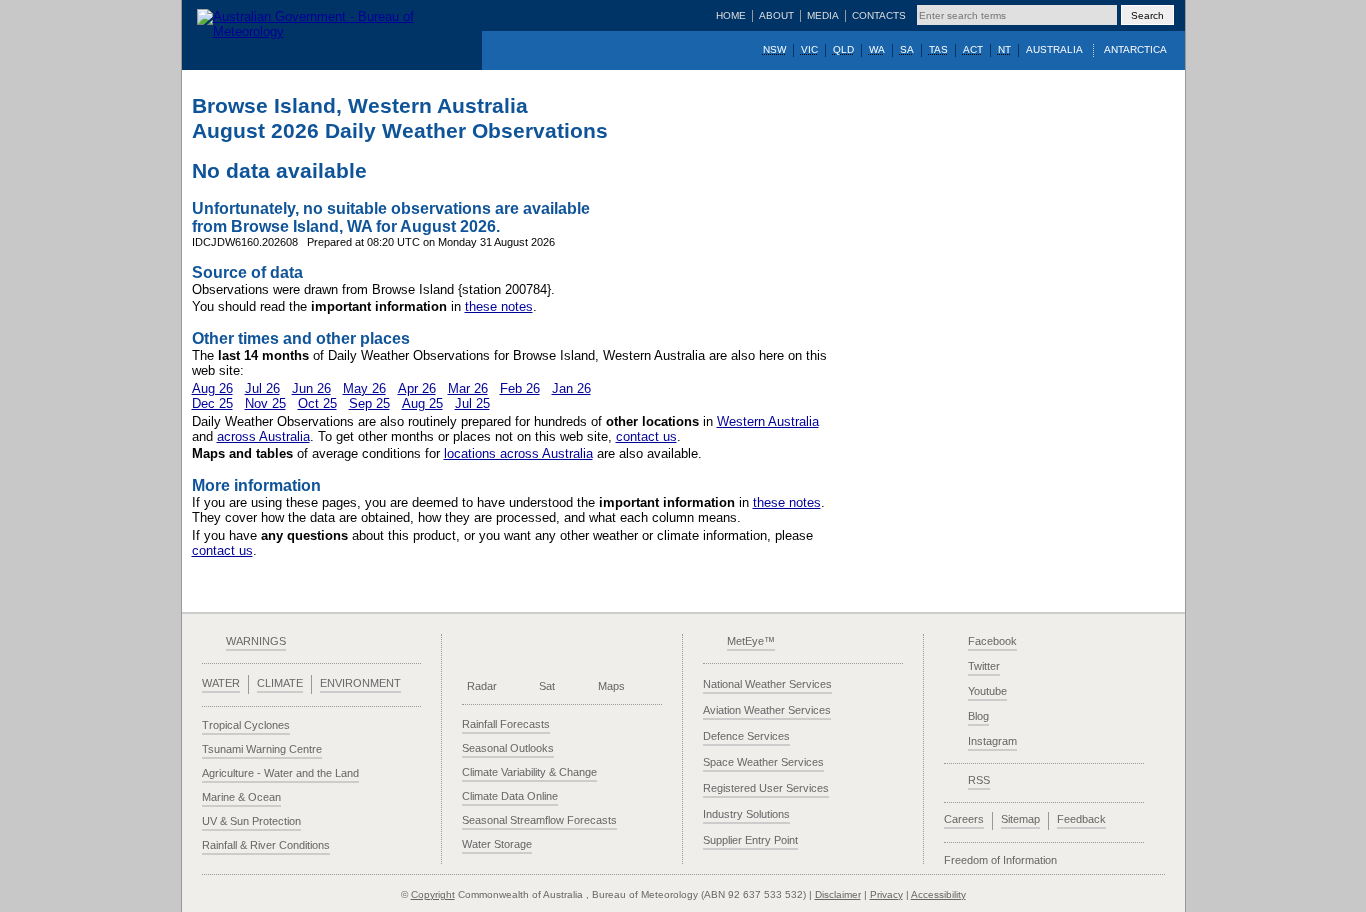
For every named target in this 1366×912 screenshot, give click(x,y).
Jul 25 (472, 403)
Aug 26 (212, 388)
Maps (611, 686)
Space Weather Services (763, 762)
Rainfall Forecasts (506, 724)
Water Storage (497, 844)
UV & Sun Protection (251, 821)
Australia (1054, 49)
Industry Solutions (746, 814)
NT (1004, 49)
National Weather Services (767, 684)
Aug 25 (422, 403)
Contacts (879, 15)
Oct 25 (317, 403)
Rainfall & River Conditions (266, 845)
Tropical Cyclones (246, 725)
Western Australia (768, 421)
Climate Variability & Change (529, 772)
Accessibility (938, 894)
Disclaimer (838, 894)
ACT (973, 49)
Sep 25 (369, 403)
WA (877, 49)
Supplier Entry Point (750, 840)
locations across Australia (518, 453)
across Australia (263, 436)
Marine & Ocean (241, 797)
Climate (280, 683)
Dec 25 (212, 403)
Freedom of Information (1000, 860)
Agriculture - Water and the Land (280, 773)
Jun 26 (311, 388)
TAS (938, 49)
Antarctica (1135, 49)
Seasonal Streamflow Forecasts (539, 820)
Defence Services (746, 736)
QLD (843, 49)
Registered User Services (766, 788)
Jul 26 (262, 388)
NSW (774, 49)
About (776, 15)
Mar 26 (468, 388)
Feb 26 (520, 388)
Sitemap (1020, 819)
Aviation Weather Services (767, 710)
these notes (499, 306)
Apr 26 (417, 388)
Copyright (433, 894)
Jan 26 (571, 388)
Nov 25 (265, 403)
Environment (360, 683)
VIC (809, 49)
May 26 (364, 388)
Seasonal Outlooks (508, 748)
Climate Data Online (510, 796)
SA (907, 49)
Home (731, 15)
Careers (964, 819)
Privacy (886, 894)
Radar (482, 686)
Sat (547, 686)
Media (823, 15)
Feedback (1081, 819)
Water (221, 683)
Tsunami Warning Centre (262, 749)
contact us (646, 436)
